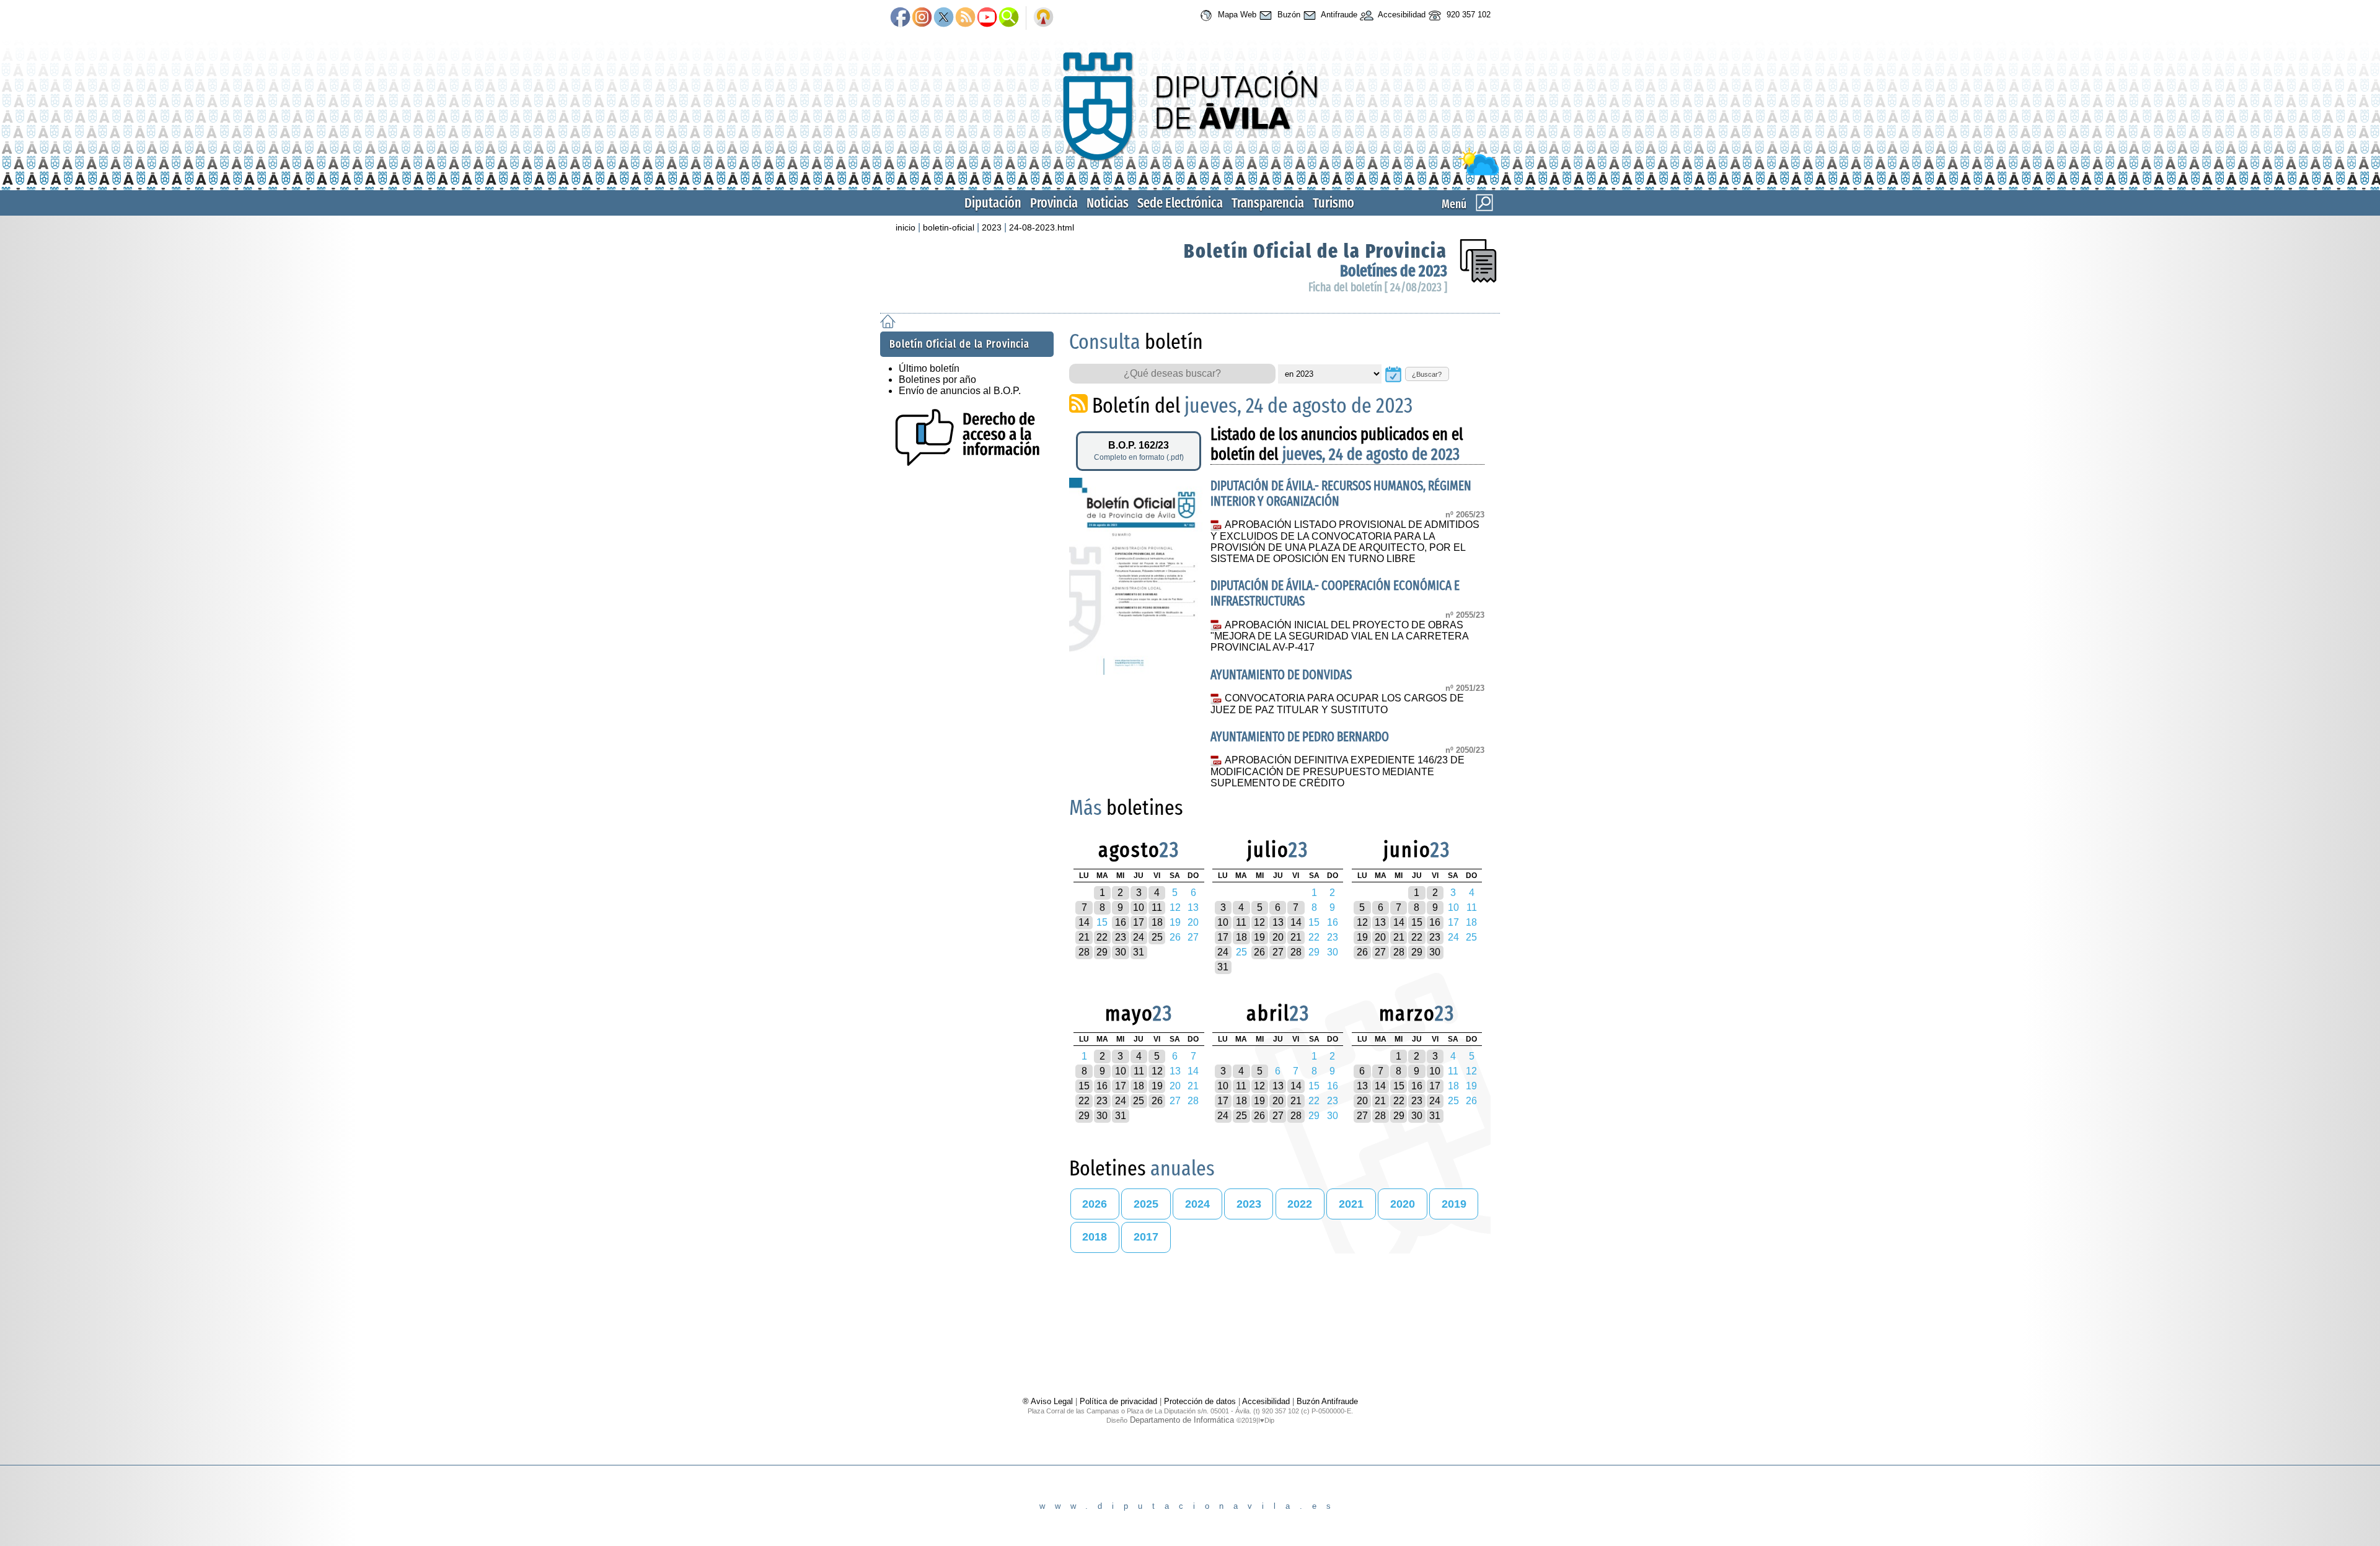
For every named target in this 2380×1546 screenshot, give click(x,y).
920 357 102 (1467, 15)
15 (1417, 922)
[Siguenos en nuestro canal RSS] (965, 18)
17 (1139, 922)
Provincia (1054, 203)
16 (1121, 922)
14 (1084, 922)
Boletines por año (937, 380)
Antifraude (1338, 15)
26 (1259, 952)
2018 (1095, 1237)
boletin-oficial (949, 227)
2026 (1095, 1204)
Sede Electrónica (1180, 203)
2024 (1197, 1204)
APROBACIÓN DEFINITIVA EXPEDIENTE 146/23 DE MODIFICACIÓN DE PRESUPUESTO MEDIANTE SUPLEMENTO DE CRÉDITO (1337, 771)
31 (1139, 952)
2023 (992, 227)
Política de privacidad (1118, 1401)
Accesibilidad (1401, 15)
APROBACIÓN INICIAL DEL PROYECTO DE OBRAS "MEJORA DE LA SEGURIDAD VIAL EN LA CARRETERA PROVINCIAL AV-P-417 (1339, 636)
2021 (1351, 1204)
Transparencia (1268, 203)
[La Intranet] (1043, 18)
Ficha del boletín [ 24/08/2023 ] (1378, 287)
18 (1157, 922)
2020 (1403, 1204)
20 (1278, 937)
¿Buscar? (1427, 374)
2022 (1300, 1204)
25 (1157, 937)
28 (1084, 952)
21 (1084, 937)
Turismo (1333, 203)
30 (1121, 952)
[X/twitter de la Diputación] (944, 18)
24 (1139, 937)
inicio (906, 227)
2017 (1146, 1237)
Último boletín (929, 368)
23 (1121, 937)
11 (1157, 907)
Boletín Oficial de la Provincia (1316, 251)
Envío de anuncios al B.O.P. (960, 391)
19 (1259, 937)
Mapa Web (1236, 15)
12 (1259, 922)
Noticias (1108, 203)
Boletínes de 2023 (1394, 271)
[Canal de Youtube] (987, 18)
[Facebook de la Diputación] (900, 18)
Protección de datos (1200, 1401)
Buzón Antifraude (1327, 1401)
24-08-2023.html (1042, 227)
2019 (1454, 1204)
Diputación (993, 203)
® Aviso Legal (1049, 1401)
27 (1278, 952)
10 (1139, 907)
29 (1102, 952)
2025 (1146, 1204)
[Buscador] (1009, 18)
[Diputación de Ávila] (1190, 173)
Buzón (1288, 15)
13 (1278, 922)
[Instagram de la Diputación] (922, 18)
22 (1102, 937)
